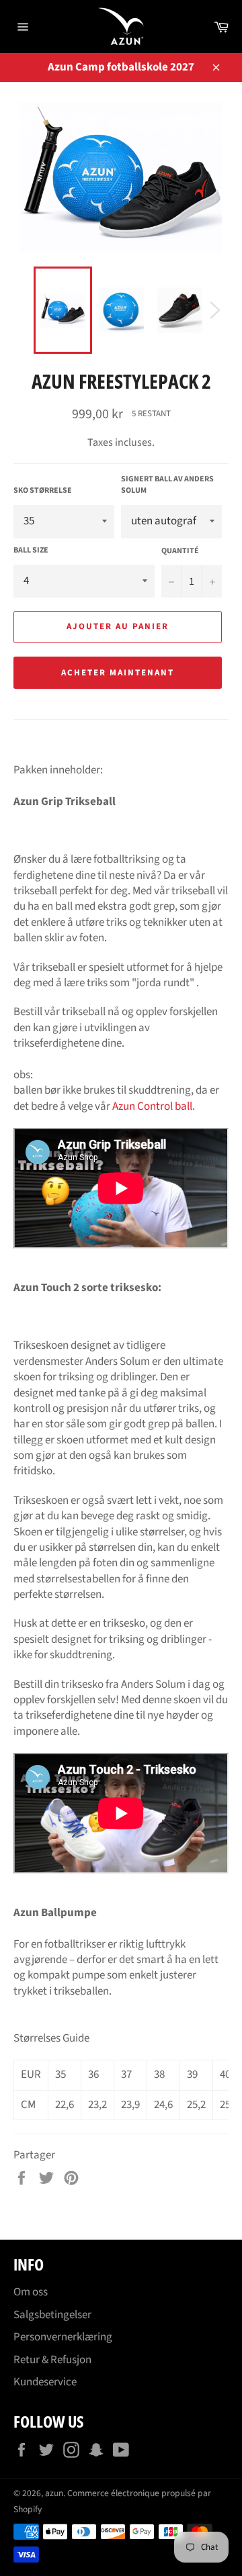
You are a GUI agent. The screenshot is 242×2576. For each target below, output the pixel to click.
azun (54, 2493)
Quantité (180, 551)
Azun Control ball (152, 1106)
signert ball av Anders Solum (167, 485)
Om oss (31, 2292)
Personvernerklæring (63, 2337)
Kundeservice (45, 2382)
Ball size (31, 551)
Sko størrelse (43, 491)
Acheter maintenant (117, 673)
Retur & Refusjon (52, 2360)
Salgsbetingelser (52, 2315)
